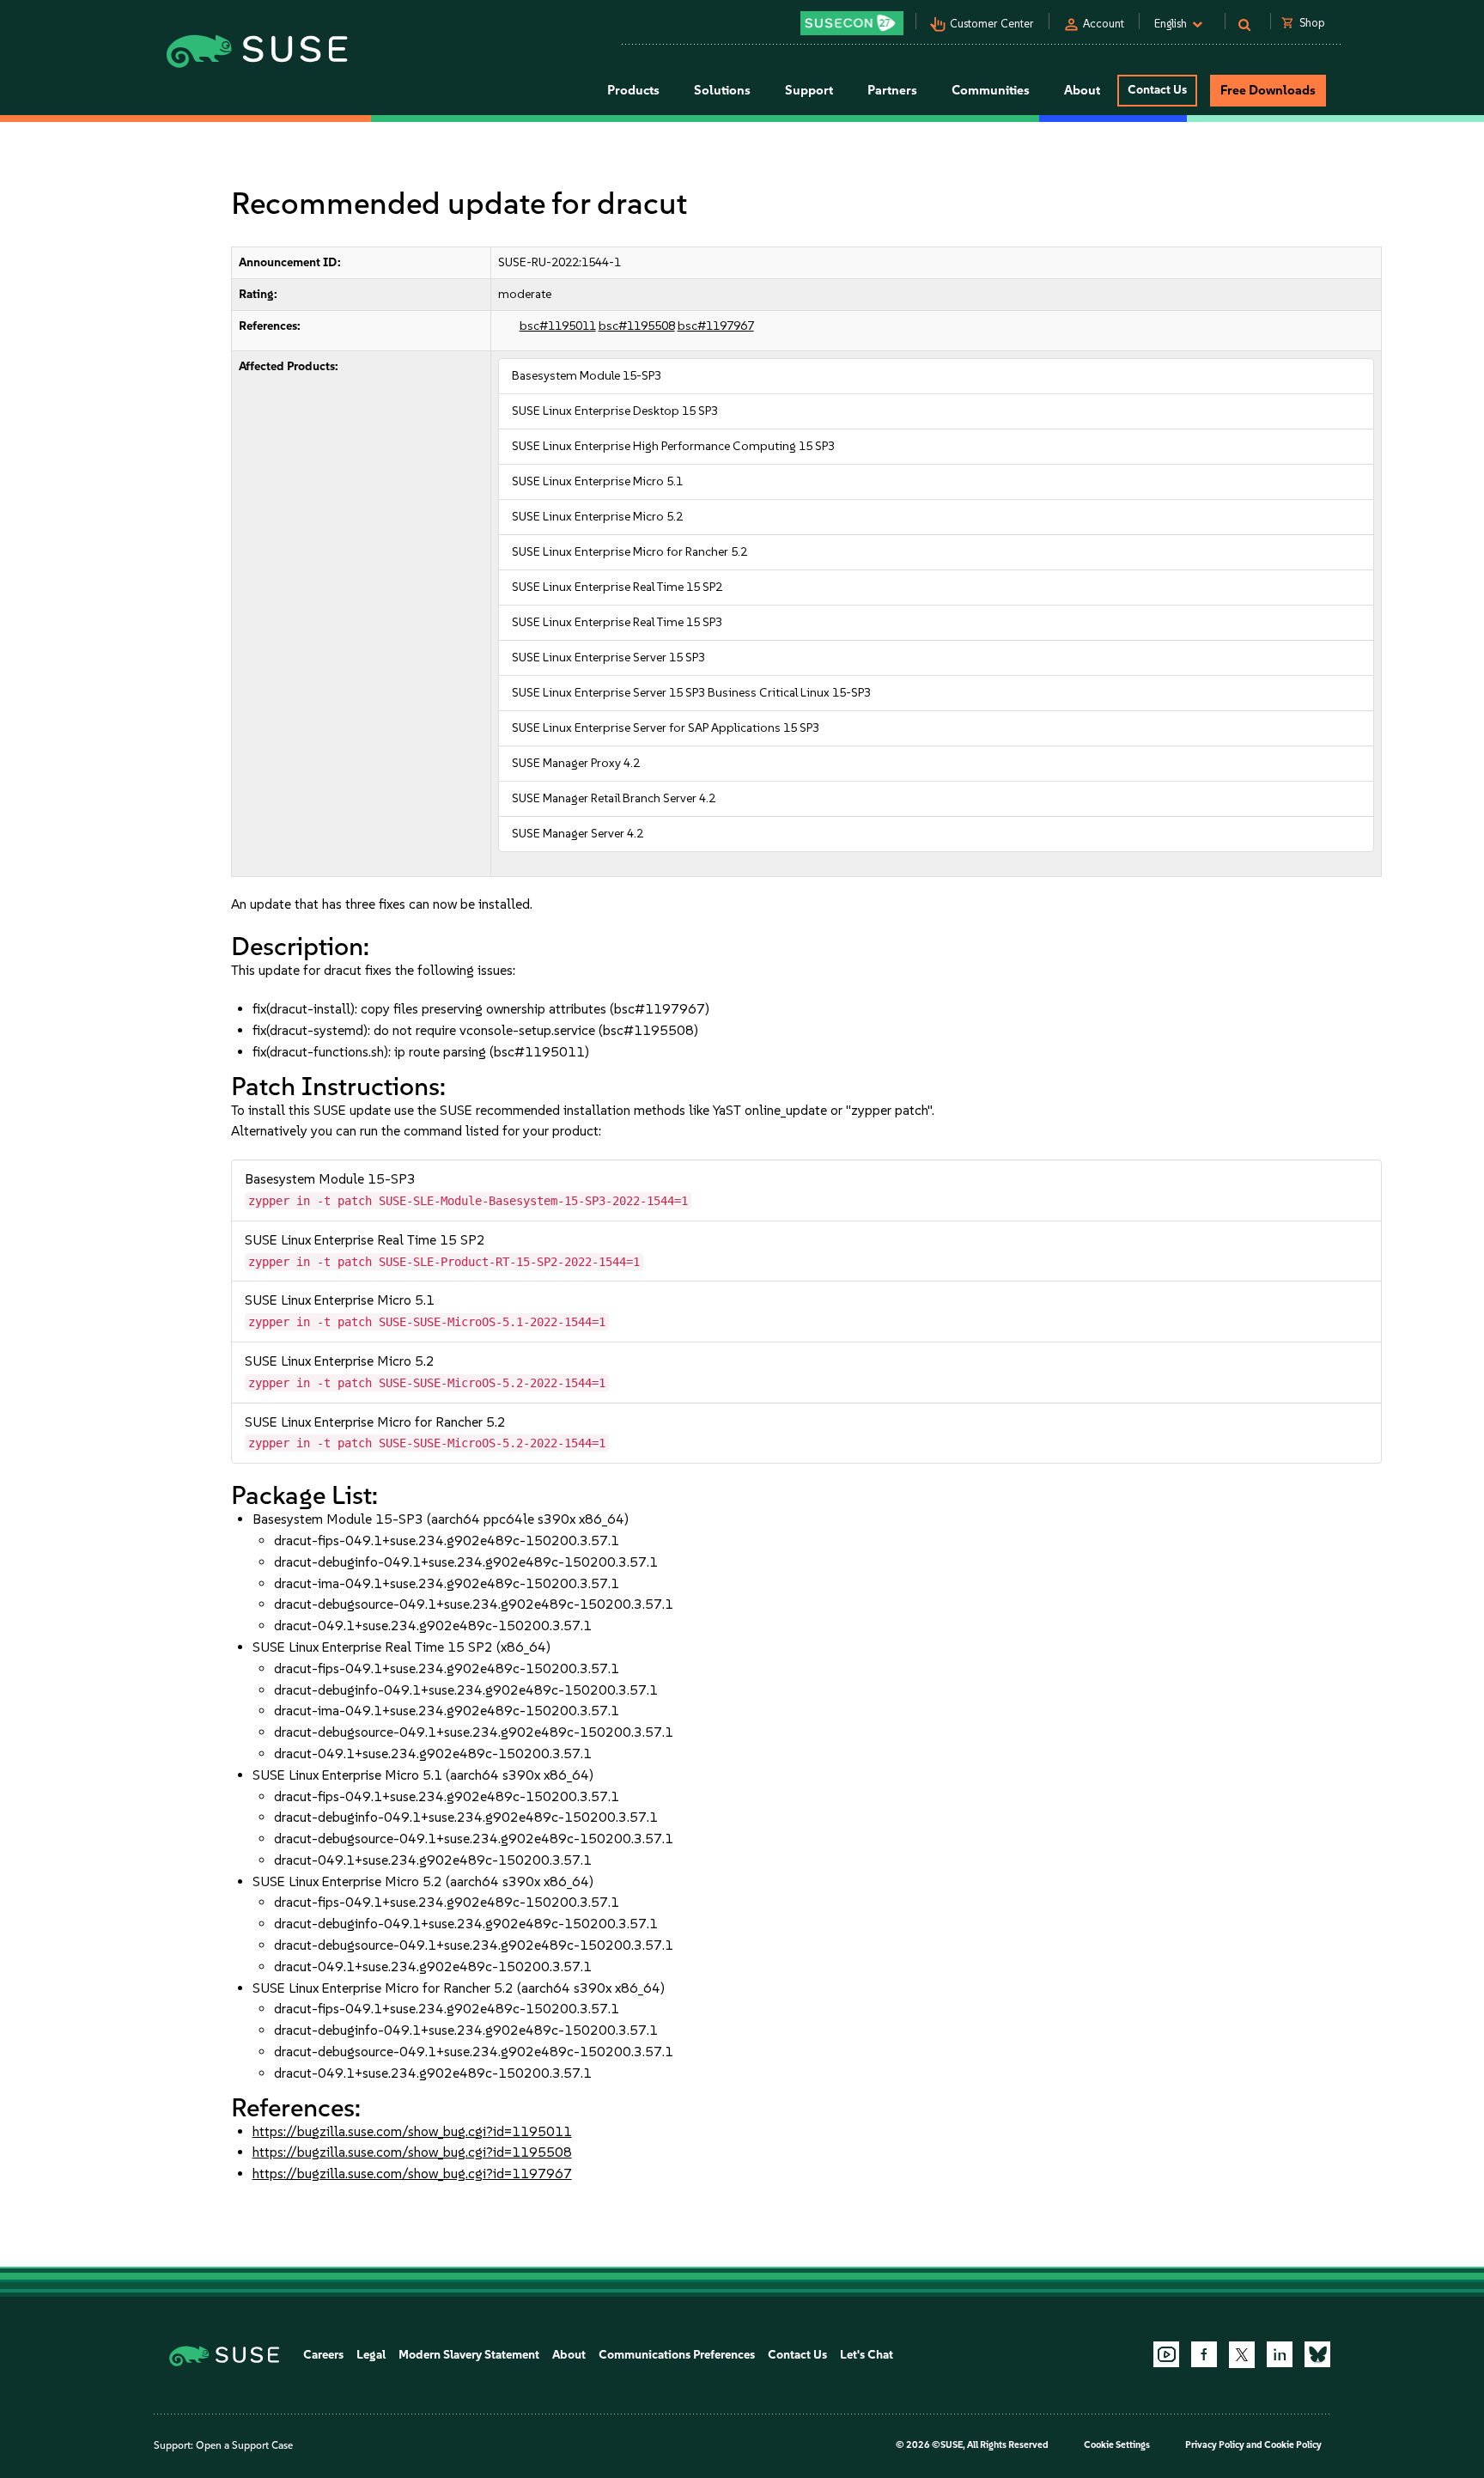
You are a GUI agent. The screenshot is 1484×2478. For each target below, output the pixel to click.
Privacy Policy (1215, 2445)
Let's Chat (867, 2355)
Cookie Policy (1293, 2445)
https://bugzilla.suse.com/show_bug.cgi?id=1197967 (412, 2174)
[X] (1242, 2354)
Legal (371, 2355)
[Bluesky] (1317, 2354)
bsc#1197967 (716, 326)
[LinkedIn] (1280, 2354)
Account (1104, 24)
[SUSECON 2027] (852, 23)
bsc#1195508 (637, 326)
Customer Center (992, 24)
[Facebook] (1204, 2354)
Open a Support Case (244, 2445)
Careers (323, 2355)
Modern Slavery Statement (469, 2355)
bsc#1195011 (558, 326)
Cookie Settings (1117, 2445)
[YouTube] (1166, 2354)
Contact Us (1157, 90)
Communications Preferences (677, 2355)
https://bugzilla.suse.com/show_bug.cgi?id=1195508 (412, 2152)
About (569, 2355)
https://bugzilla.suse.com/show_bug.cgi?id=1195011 (412, 2131)
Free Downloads (1268, 90)
